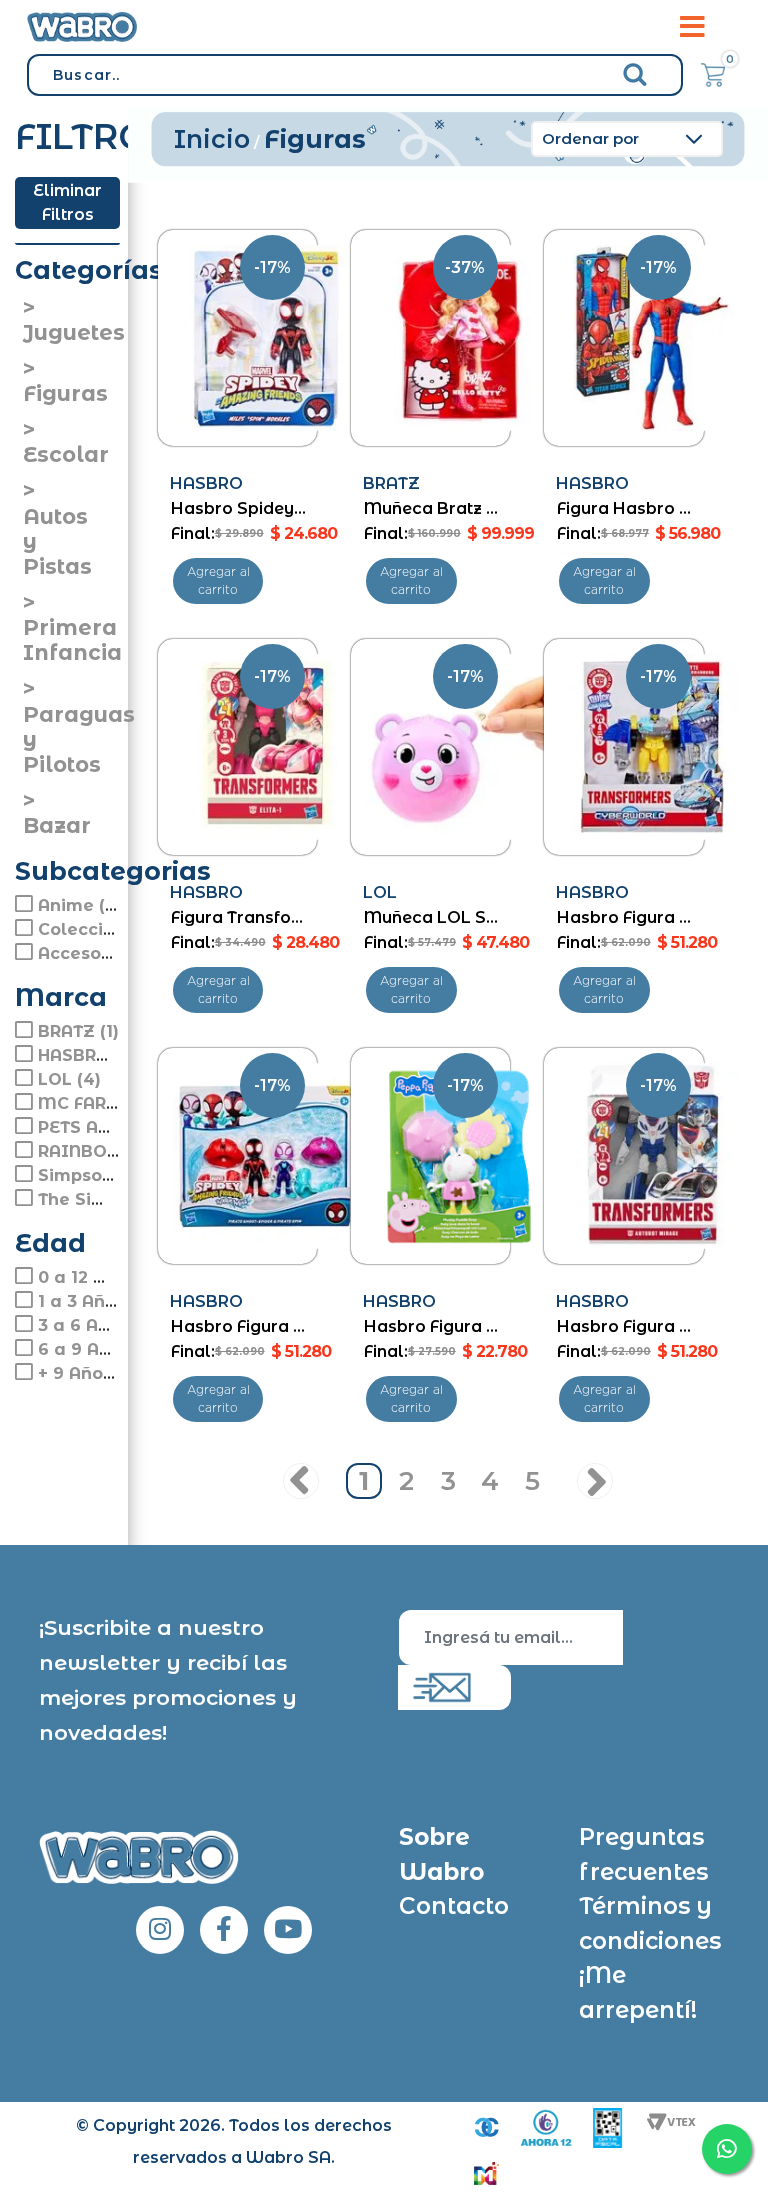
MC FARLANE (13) (111, 1103)
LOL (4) (69, 1079)
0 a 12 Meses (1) (107, 1277)
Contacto (454, 1906)
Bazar (57, 825)
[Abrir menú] (692, 27)
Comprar (218, 581)
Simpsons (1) (92, 1175)
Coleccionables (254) (130, 929)
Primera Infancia (72, 640)
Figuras (65, 393)
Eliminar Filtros (67, 202)
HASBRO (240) (99, 1055)
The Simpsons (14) (116, 1199)
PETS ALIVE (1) (100, 1127)
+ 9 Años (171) (96, 1373)
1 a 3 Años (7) (95, 1301)
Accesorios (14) (103, 953)
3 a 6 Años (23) (102, 1325)
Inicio (212, 139)
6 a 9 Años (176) (107, 1349)
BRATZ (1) (78, 1031)
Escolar (66, 454)
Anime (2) (79, 905)
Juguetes (74, 332)
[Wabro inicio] (82, 26)
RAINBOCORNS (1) (114, 1151)
